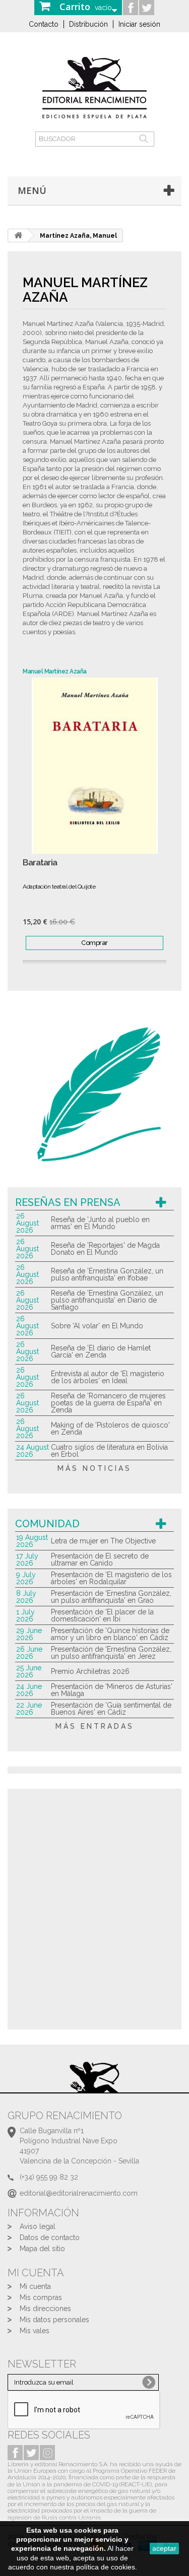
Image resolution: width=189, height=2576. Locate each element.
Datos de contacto (50, 2238)
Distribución (88, 24)
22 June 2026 (29, 1709)
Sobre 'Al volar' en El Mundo (97, 1326)
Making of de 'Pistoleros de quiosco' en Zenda (110, 1429)
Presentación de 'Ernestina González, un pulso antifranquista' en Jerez (111, 1653)
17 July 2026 (27, 1560)
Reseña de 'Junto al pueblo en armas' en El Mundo (100, 1223)
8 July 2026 (26, 1597)
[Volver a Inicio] (18, 235)
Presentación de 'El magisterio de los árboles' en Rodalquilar (111, 1578)
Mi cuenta (35, 2286)
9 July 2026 (26, 1578)
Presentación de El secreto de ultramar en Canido (100, 1560)
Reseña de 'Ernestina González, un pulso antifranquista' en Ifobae (107, 1274)
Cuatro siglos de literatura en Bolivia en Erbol (109, 1451)
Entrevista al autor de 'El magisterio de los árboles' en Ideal (108, 1377)
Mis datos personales (54, 2320)
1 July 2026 (25, 1615)
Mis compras (41, 2297)
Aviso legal (38, 2226)
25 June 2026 (29, 1671)
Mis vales (35, 2331)
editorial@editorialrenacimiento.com (79, 2193)
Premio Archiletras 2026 (90, 1671)
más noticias (94, 1468)
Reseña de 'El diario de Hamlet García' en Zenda (101, 1351)
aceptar (164, 2548)
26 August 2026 (27, 1223)
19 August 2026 (32, 1541)
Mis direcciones (45, 2309)
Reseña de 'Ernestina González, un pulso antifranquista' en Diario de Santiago (107, 1300)
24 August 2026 (33, 1451)
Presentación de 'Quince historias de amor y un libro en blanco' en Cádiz (110, 1634)
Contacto (44, 24)
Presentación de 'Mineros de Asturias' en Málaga (112, 1690)
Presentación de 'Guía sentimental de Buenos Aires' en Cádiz (111, 1709)
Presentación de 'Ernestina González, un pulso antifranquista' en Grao (111, 1597)
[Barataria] (94, 766)
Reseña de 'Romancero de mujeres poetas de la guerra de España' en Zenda (108, 1403)
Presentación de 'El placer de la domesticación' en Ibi (102, 1615)
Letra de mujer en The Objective (103, 1541)
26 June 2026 (29, 1653)
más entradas (95, 1726)
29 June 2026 (29, 1634)
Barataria (40, 863)
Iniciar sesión (139, 24)
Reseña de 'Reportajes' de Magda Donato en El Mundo (105, 1249)
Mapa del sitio (42, 2249)
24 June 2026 (29, 1690)
